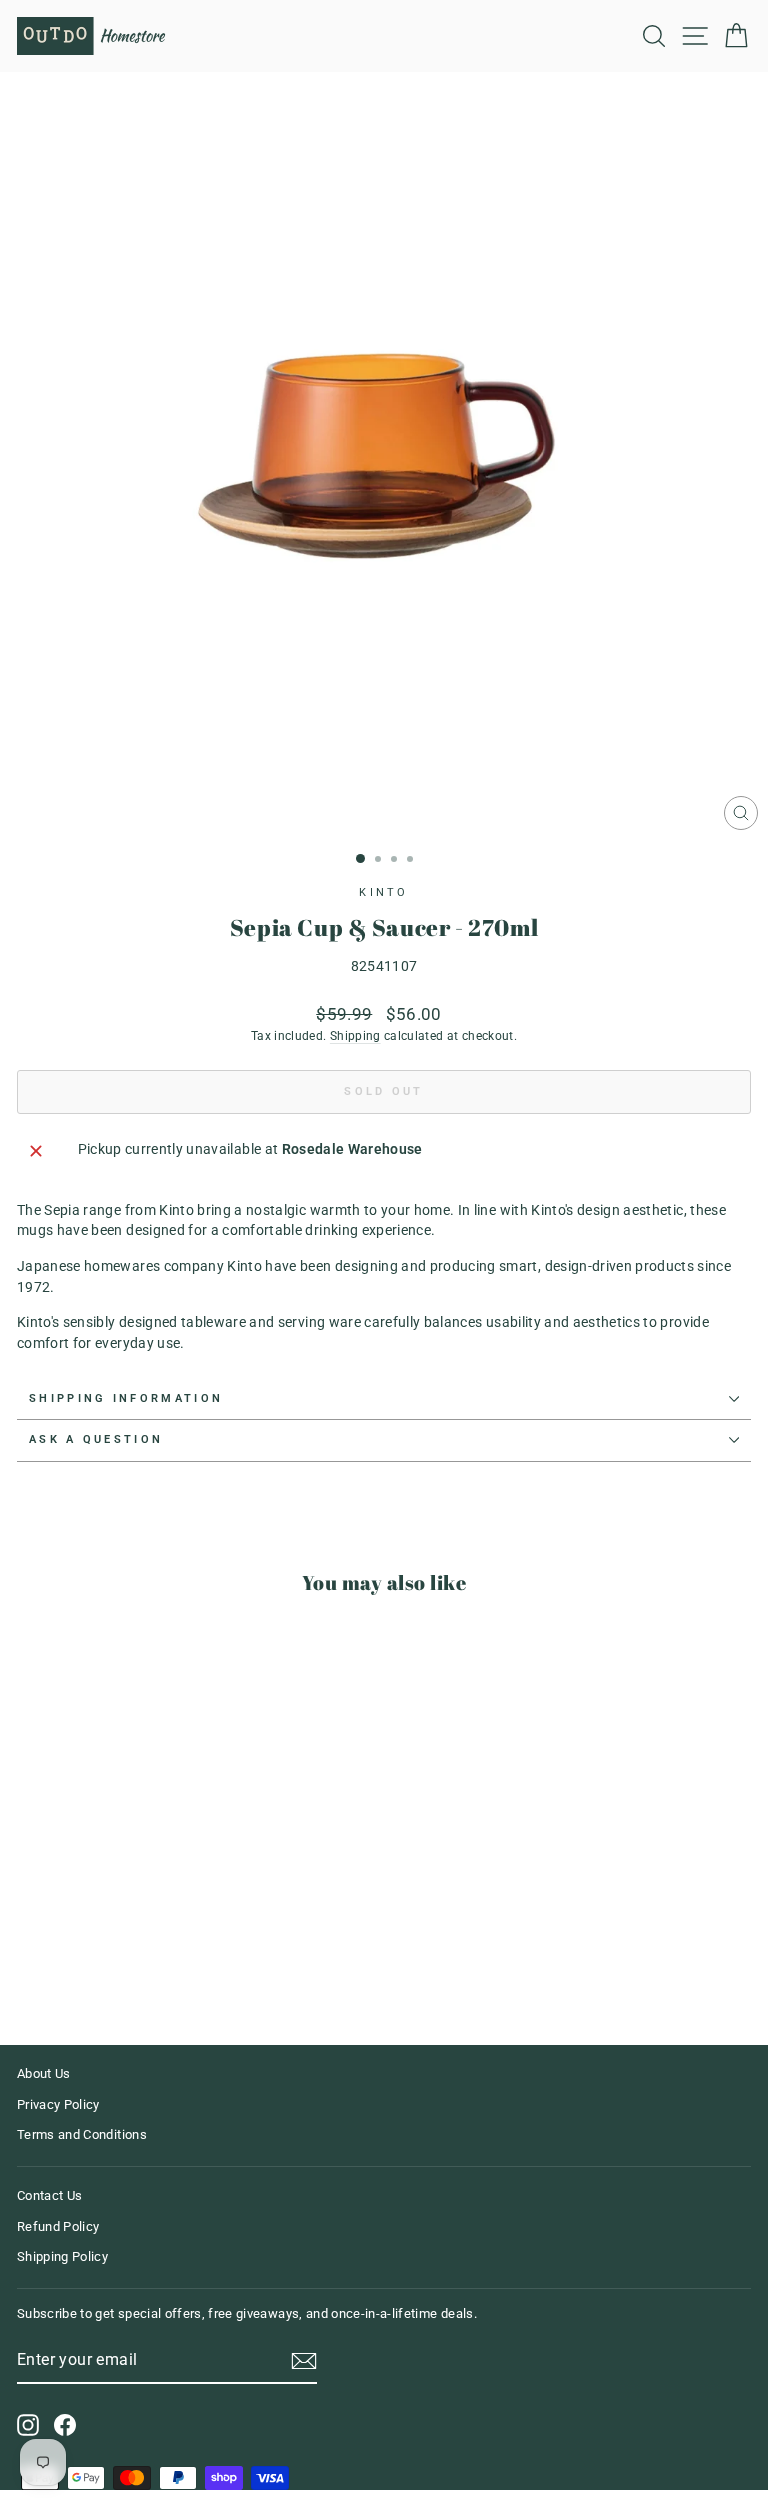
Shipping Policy (62, 2256)
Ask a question (96, 1439)
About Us (44, 2073)
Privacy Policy (58, 2104)
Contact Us (49, 2195)
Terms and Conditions (82, 2134)
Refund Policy (58, 2226)
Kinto (384, 892)
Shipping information (126, 1398)
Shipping (355, 1036)
